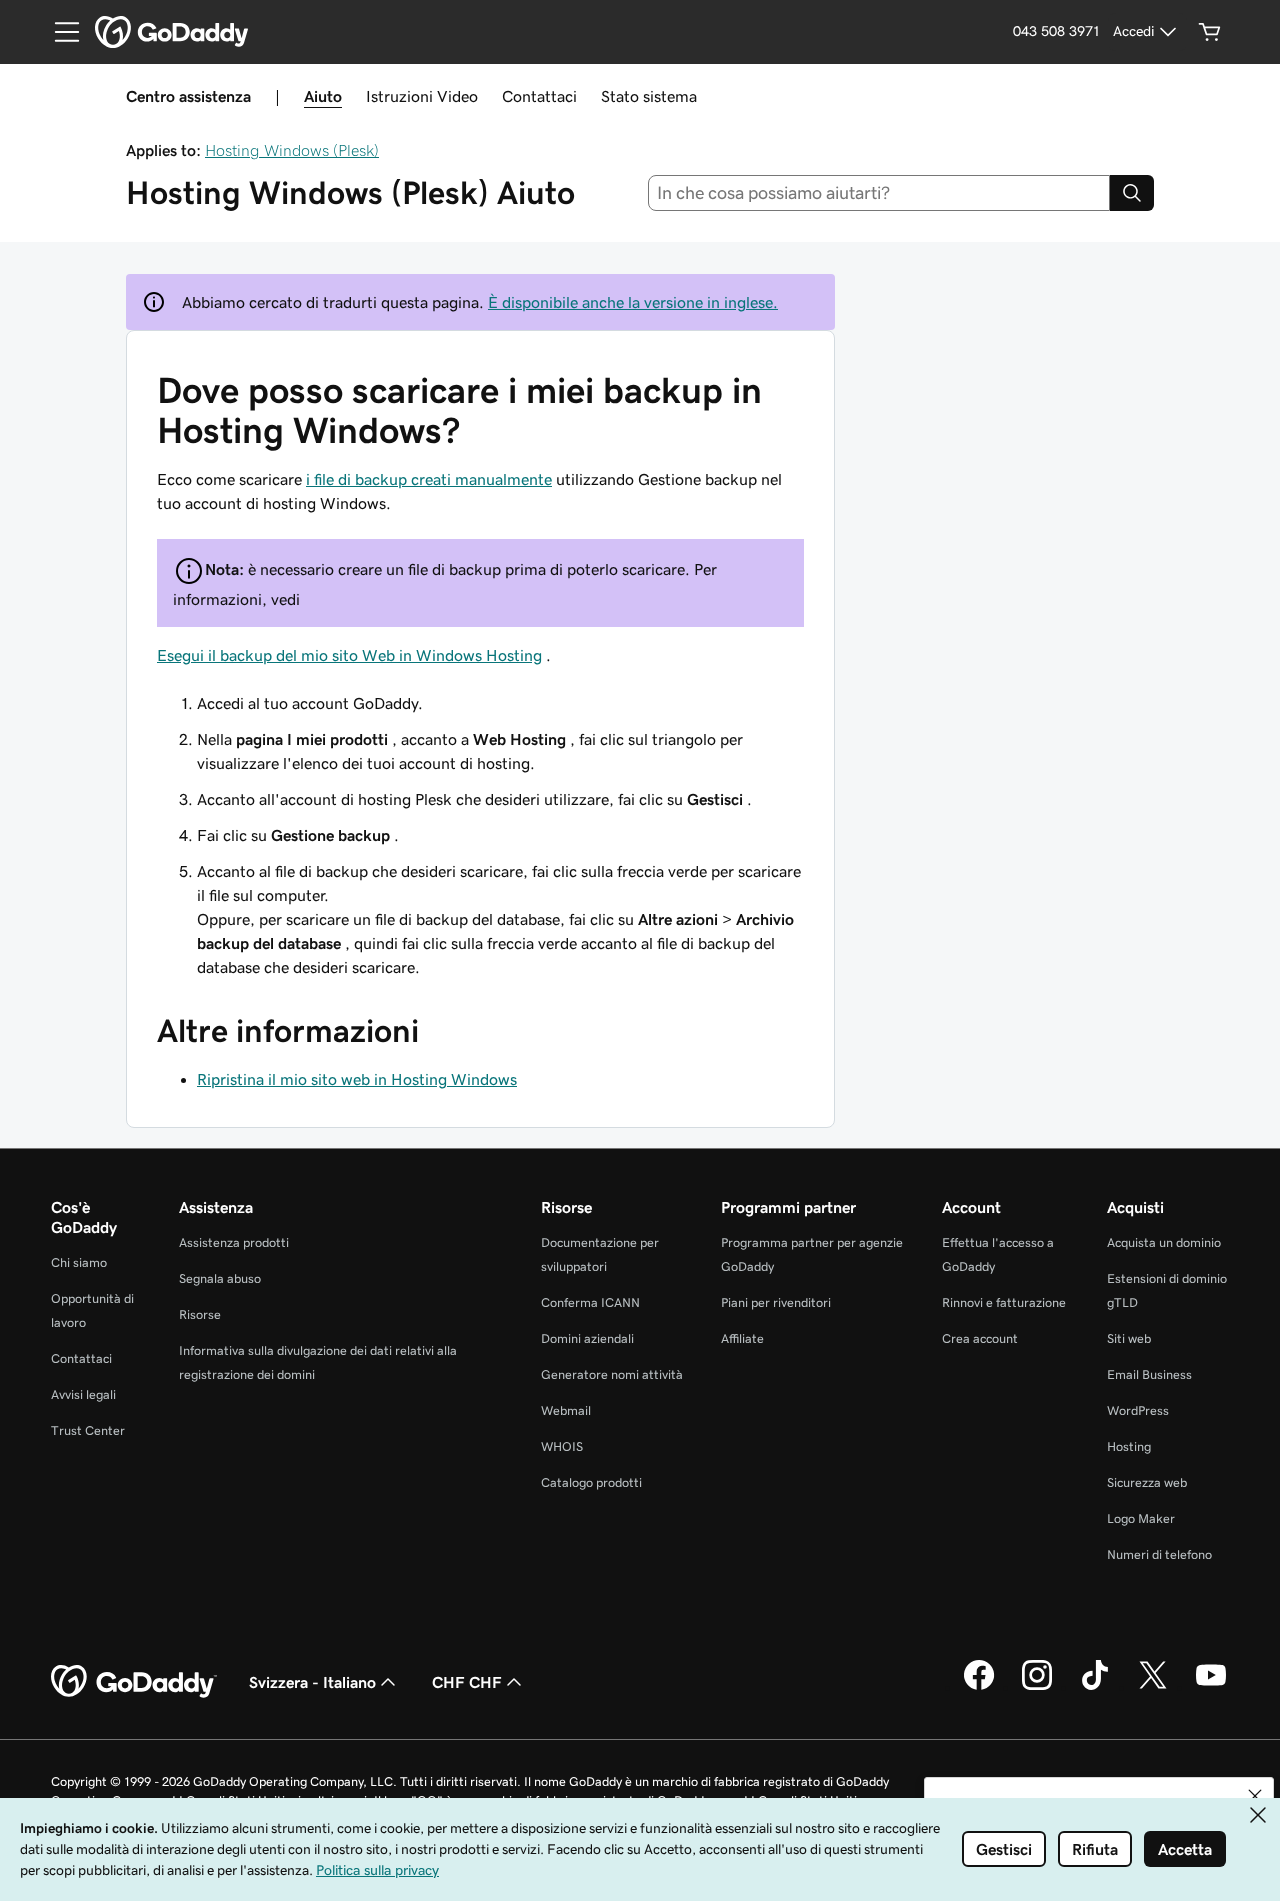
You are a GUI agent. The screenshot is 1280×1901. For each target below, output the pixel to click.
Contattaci (539, 96)
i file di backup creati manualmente (429, 479)
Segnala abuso (220, 1278)
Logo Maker (1141, 1518)
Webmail (566, 1410)
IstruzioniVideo (422, 96)
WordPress (1138, 1410)
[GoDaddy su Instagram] (1037, 1687)
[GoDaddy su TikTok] (1095, 1687)
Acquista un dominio (1164, 1242)
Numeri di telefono (1159, 1554)
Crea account (980, 1338)
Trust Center (88, 1430)
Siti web (1129, 1338)
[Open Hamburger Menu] (59, 32)
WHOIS (562, 1446)
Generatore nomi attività (612, 1374)
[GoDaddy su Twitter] (1153, 1687)
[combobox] (879, 193)
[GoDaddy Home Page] (134, 1682)
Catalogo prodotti (591, 1482)
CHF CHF (467, 1682)
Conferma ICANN (590, 1302)
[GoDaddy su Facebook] (979, 1687)
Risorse (200, 1314)
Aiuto (323, 96)
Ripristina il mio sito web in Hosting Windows (357, 1079)
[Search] (1132, 193)
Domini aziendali (587, 1338)
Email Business (1149, 1374)
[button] (1255, 1796)
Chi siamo (79, 1262)
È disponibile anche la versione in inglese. (633, 302)
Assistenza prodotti (234, 1242)
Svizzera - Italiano (312, 1682)
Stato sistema (649, 96)
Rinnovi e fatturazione (1004, 1302)
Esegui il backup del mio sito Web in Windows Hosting (349, 655)
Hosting (1129, 1446)
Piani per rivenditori (776, 1302)
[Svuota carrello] (1210, 32)
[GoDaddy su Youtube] (1211, 1687)
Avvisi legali (83, 1394)
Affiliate (742, 1338)
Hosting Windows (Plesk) (292, 150)
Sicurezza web (1147, 1482)
